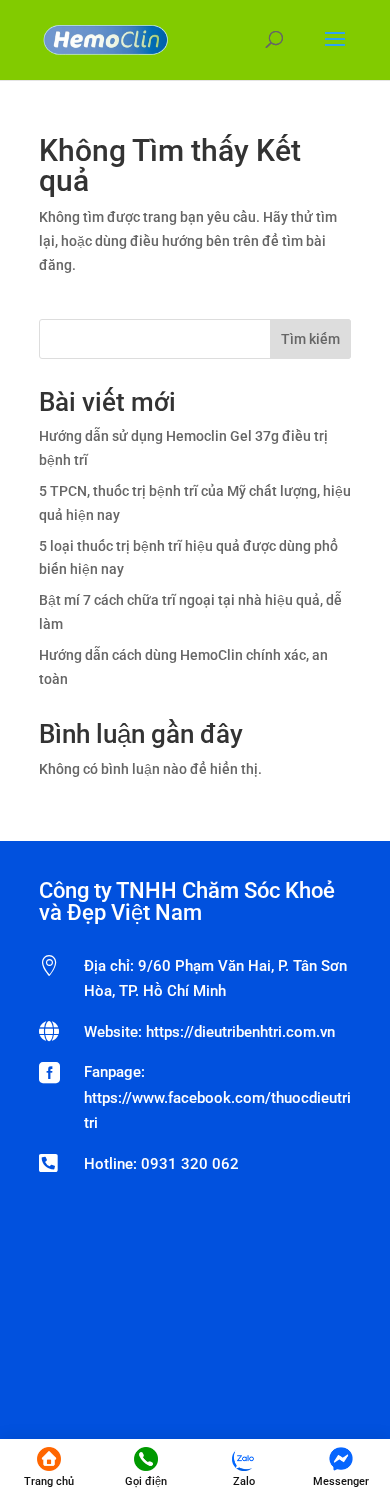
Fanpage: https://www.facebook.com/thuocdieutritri (217, 1097)
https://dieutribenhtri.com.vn (240, 1032)
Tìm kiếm (310, 339)
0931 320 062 (190, 1164)
